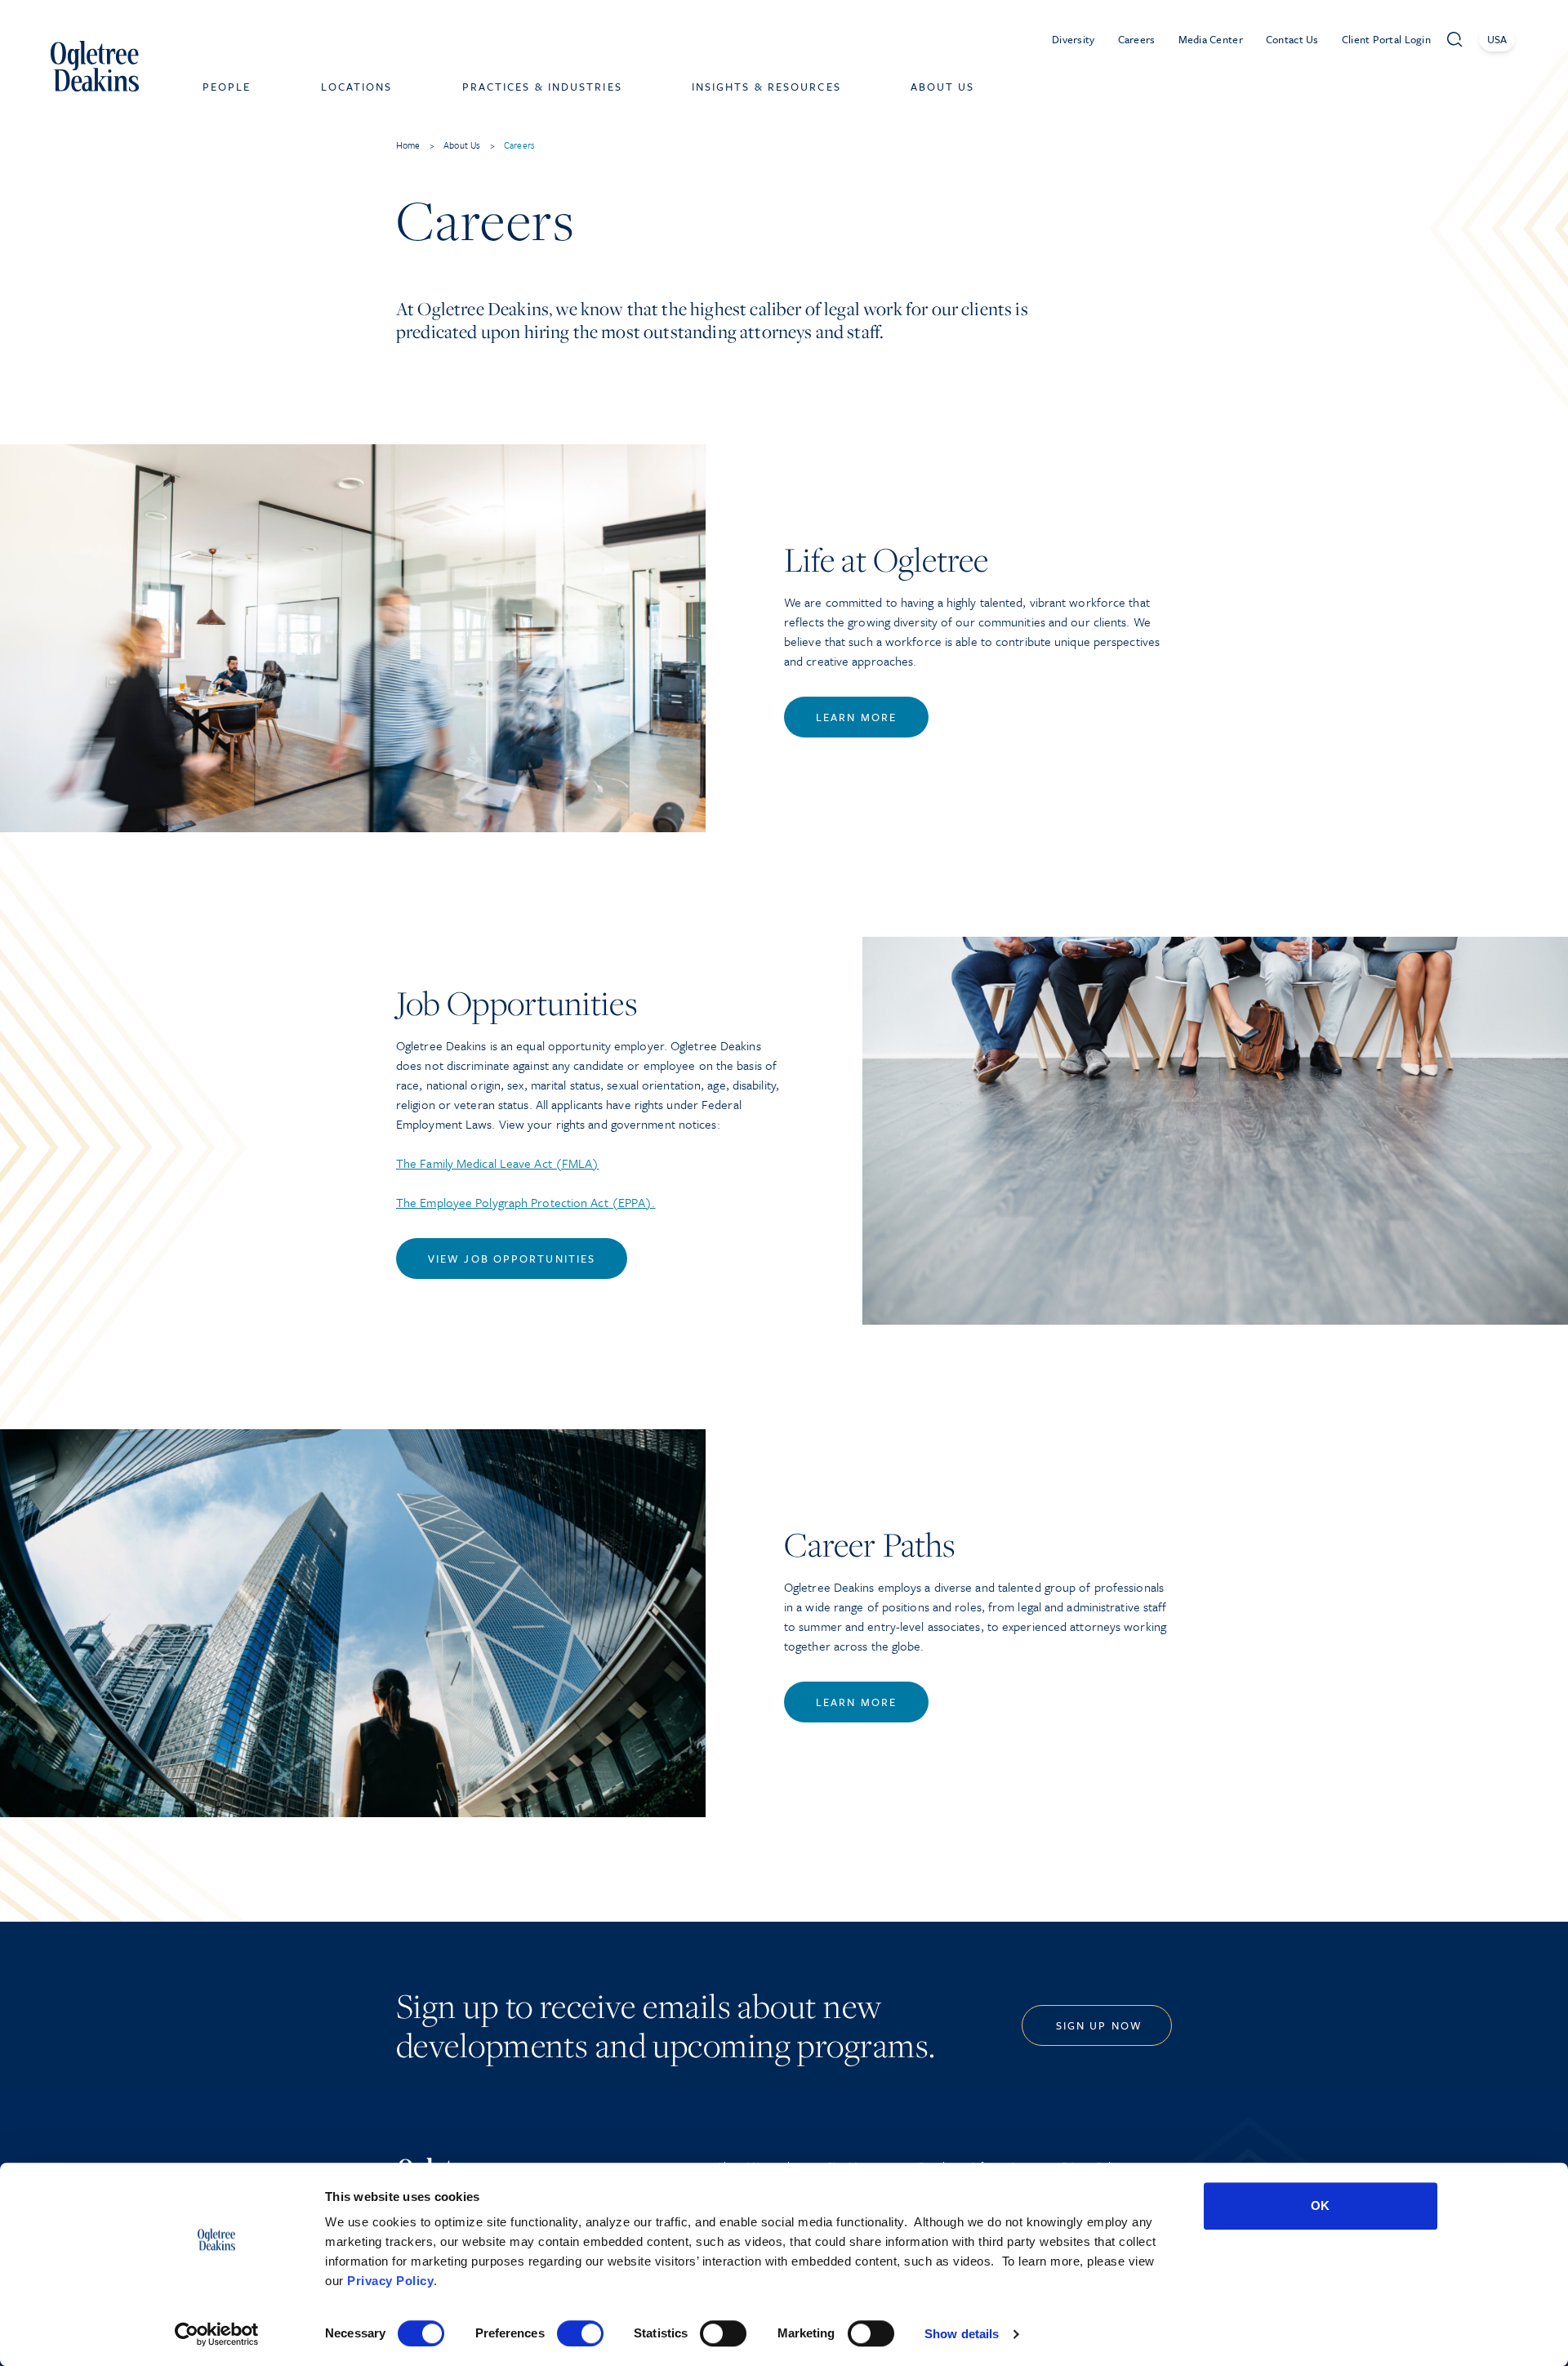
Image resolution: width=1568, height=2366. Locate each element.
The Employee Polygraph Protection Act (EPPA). (526, 1202)
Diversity (1074, 39)
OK (1320, 2206)
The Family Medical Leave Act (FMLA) (498, 1163)
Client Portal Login (1386, 39)
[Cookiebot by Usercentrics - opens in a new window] (217, 2334)
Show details (962, 2334)
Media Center (1211, 39)
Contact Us (1292, 39)
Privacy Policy (390, 2281)
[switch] (580, 2333)
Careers (1137, 39)
